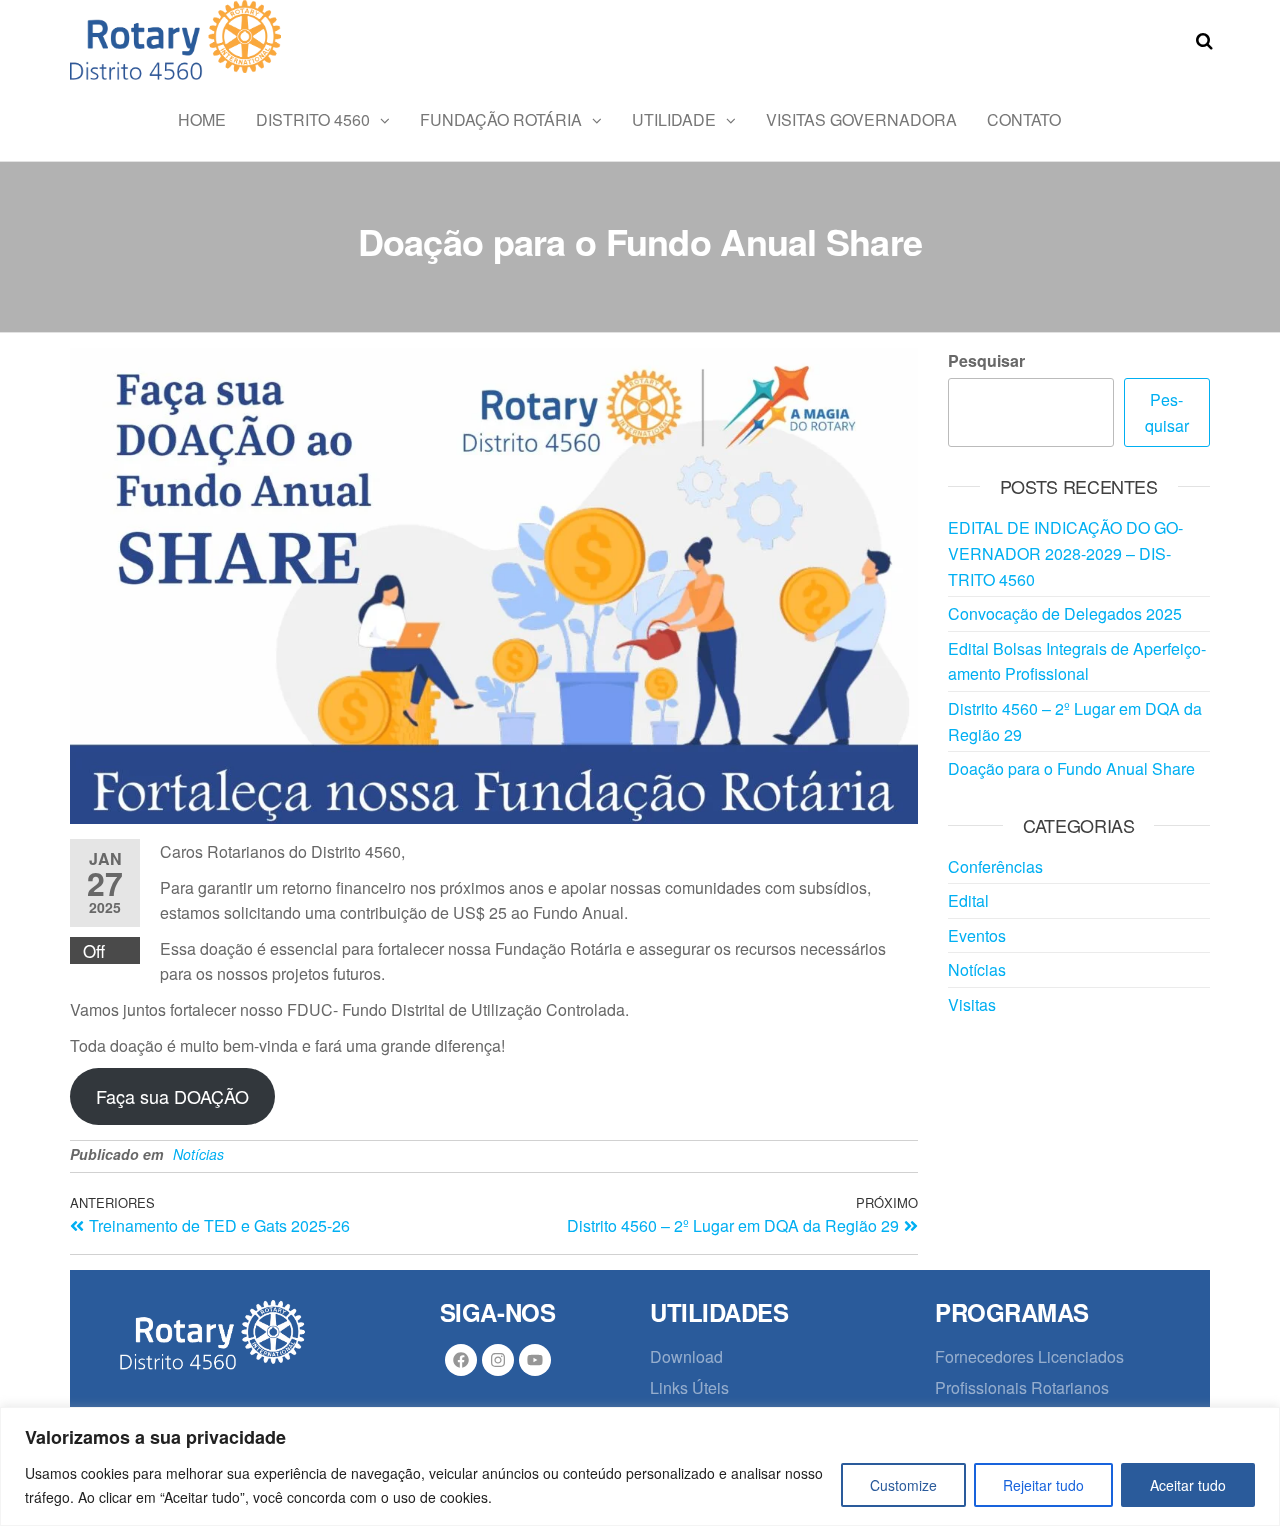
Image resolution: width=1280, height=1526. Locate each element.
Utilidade (674, 119)
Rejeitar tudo (1043, 1485)
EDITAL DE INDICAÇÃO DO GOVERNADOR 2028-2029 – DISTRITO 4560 (1065, 553)
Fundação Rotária (501, 119)
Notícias (198, 1154)
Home (202, 119)
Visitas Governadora (861, 119)
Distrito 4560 (313, 119)
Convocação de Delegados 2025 (1065, 613)
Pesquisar (986, 360)
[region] (640, 1466)
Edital (968, 900)
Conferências (995, 866)
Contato (1024, 119)
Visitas (972, 1004)
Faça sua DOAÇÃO (172, 1096)
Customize (903, 1485)
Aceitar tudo (1188, 1485)
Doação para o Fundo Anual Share (1071, 768)
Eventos (977, 935)
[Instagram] (498, 1360)
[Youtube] (535, 1360)
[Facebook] (461, 1360)
